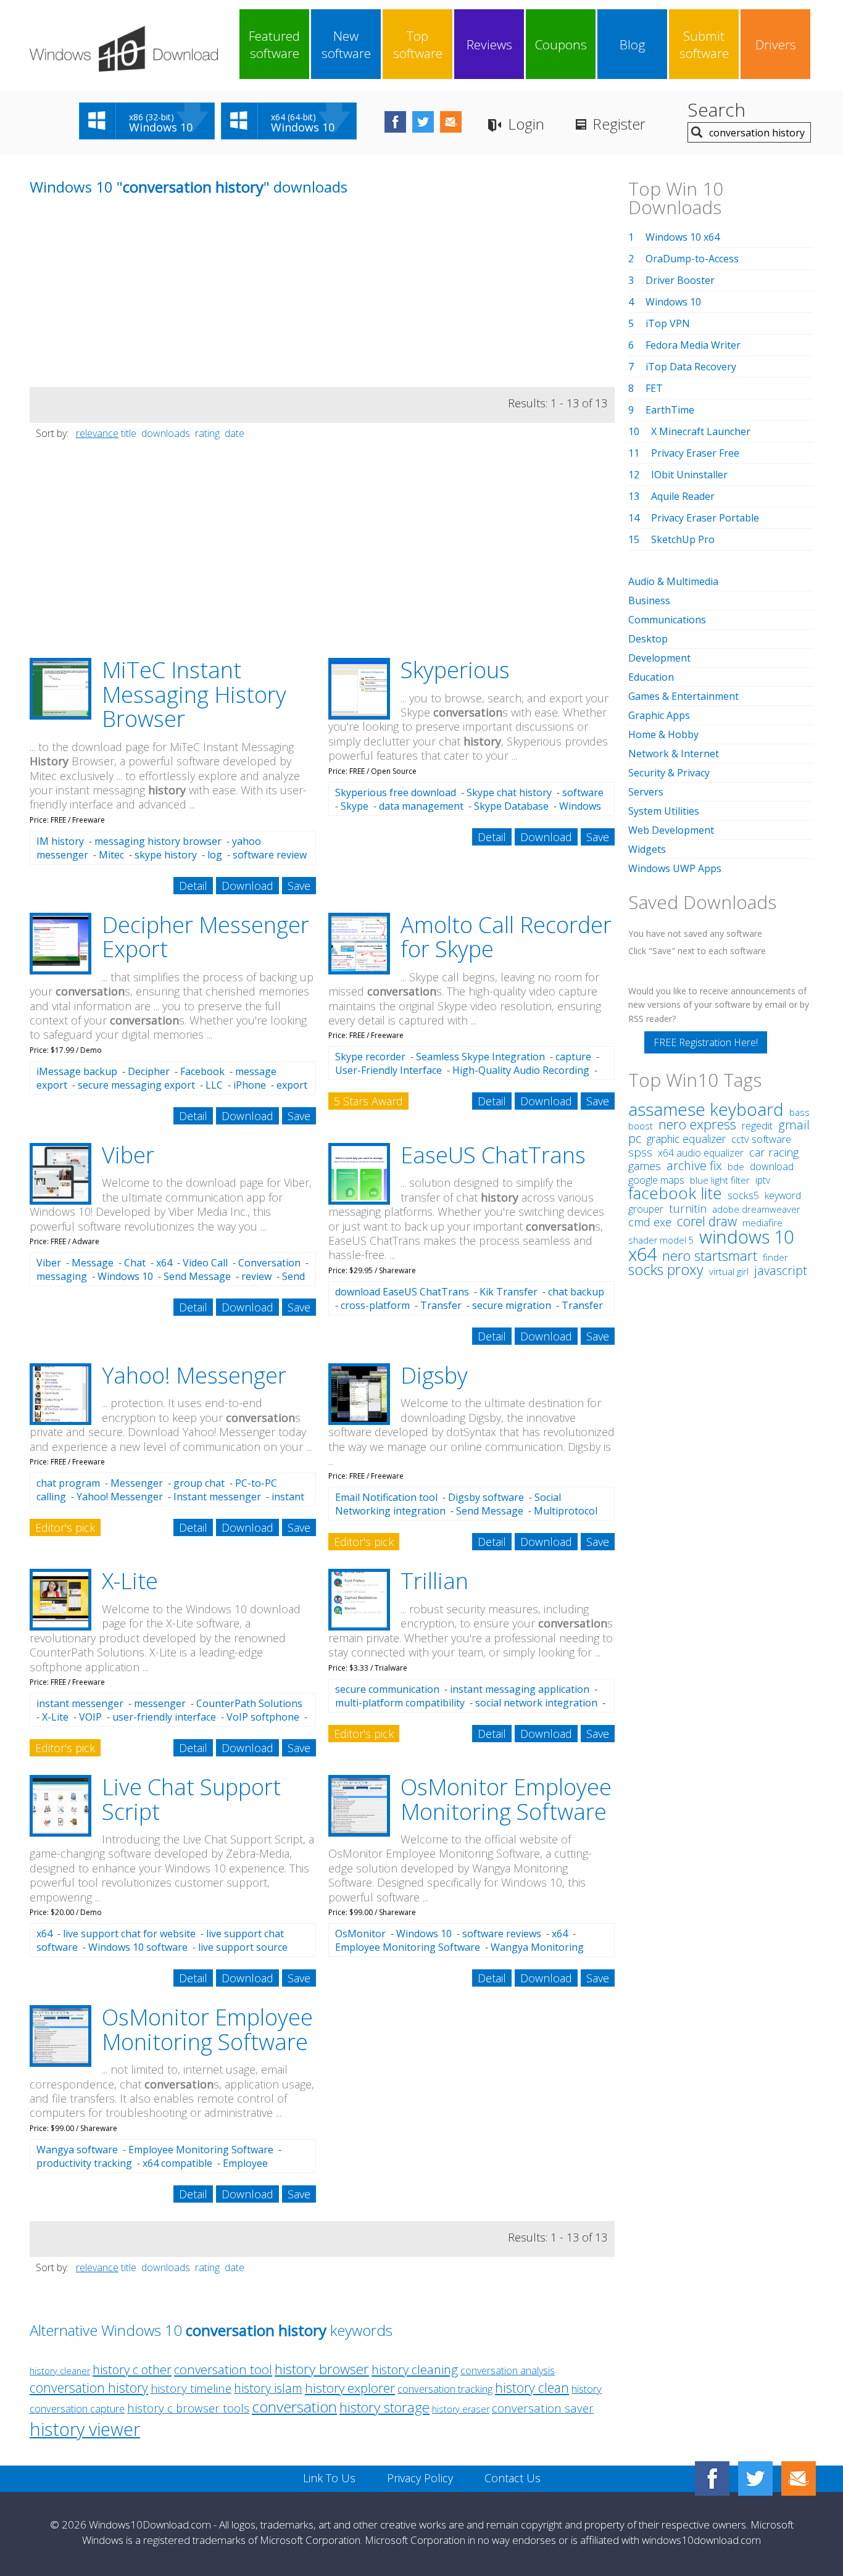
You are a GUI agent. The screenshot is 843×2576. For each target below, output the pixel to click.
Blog (633, 44)
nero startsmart (710, 1256)
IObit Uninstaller (689, 475)
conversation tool (223, 2369)
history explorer (350, 2388)
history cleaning (415, 2369)
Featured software (274, 44)
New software (346, 44)
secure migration (512, 1305)
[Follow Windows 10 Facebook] (395, 122)
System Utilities (664, 811)
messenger (160, 1703)
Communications (667, 620)
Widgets (647, 849)
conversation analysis (508, 2370)
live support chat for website (129, 1934)
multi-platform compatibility (400, 1703)
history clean (532, 2387)
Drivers (776, 44)
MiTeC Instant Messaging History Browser (194, 694)
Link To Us (329, 2478)
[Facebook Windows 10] (712, 2478)
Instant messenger (217, 1497)
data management (421, 806)
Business (649, 600)
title (129, 433)
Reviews (489, 44)
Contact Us (513, 2478)
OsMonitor (360, 1934)
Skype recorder (370, 1057)
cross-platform (375, 1305)
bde (736, 1166)
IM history (60, 841)
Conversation (269, 1263)
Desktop (648, 639)
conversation (294, 2407)
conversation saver (543, 2408)
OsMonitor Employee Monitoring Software (506, 1799)
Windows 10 (125, 1276)
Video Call (205, 1263)
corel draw (707, 1221)
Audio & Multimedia (673, 581)
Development (659, 658)
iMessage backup (77, 1071)
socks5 (743, 1195)
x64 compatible (177, 2163)
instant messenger (80, 1703)
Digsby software (486, 1497)
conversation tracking (445, 2389)
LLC (214, 1085)
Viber (128, 1155)
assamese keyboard (706, 1109)
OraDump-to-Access (692, 259)
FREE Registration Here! (706, 1042)
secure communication (387, 1689)
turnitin (688, 1208)
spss (640, 1152)
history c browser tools (188, 2408)
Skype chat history (509, 792)
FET (654, 388)
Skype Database (511, 806)
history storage (384, 2407)
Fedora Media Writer (693, 345)
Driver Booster (680, 280)
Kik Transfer (509, 1292)
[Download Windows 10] (124, 49)
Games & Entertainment (683, 696)
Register (619, 124)
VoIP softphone (263, 1717)
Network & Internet (674, 754)
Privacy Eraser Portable (705, 518)
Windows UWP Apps (675, 868)
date (235, 433)
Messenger (137, 1483)
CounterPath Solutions (249, 1703)
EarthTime (670, 410)
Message (93, 1263)
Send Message (197, 1276)
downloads (166, 433)
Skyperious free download (396, 792)
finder (775, 1257)
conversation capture (77, 2408)
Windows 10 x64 (683, 237)
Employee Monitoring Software (408, 1947)
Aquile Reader (683, 496)
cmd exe (650, 1222)
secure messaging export (136, 1085)
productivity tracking (84, 2163)
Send (293, 1276)
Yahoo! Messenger (194, 1375)
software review (270, 855)
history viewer (85, 2429)
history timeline (191, 2388)
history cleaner (60, 2371)
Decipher (149, 1071)
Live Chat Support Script (191, 1799)
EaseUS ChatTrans (493, 1155)
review (256, 1276)
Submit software (704, 44)
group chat (199, 1483)
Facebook (202, 1071)
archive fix (694, 1165)
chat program (68, 1483)
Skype (355, 806)
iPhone (250, 1085)
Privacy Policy (420, 2478)
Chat (135, 1263)
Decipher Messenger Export (206, 937)
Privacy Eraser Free (695, 453)
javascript (781, 1270)
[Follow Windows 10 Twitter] (423, 122)
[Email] (799, 2478)
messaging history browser (158, 841)
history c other (132, 2369)
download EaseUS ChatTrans (402, 1292)
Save (299, 886)
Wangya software (77, 2150)
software (583, 792)
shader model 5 (661, 1240)
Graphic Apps (659, 715)
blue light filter (720, 1180)
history (587, 2389)
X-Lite (130, 1581)
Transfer (441, 1305)
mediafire (762, 1223)
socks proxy (666, 1269)
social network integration (536, 1703)
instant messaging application (520, 1689)
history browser (322, 2369)
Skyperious (455, 670)
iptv (763, 1180)
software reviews (502, 1934)
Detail (193, 886)
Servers (646, 792)
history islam (268, 2388)
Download (247, 886)
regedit (757, 1126)
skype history (166, 855)
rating (207, 433)
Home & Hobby (663, 734)
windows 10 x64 (711, 1245)
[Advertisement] (122, 301)
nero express (697, 1124)
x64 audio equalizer (701, 1153)
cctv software (761, 1139)
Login (526, 124)
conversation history (89, 2387)
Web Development (671, 830)
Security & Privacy (669, 773)
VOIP (90, 1717)
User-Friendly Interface (388, 1070)
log (215, 855)
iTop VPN (668, 323)
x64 (164, 1263)
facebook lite (675, 1193)
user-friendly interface (164, 1717)
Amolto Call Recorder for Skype (506, 937)
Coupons (561, 44)
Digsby (434, 1375)
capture (573, 1057)
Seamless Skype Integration (480, 1057)
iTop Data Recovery (691, 367)
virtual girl (729, 1271)
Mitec (111, 855)
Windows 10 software (138, 1947)
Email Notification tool (386, 1497)
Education (651, 677)
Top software (418, 44)
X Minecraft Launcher (701, 431)
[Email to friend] (451, 122)
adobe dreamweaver (756, 1209)
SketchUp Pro (683, 539)
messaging (62, 1276)
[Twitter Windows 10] (755, 2478)
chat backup (576, 1292)
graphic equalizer (686, 1139)
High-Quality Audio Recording (521, 1070)
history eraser (461, 2409)
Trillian (434, 1581)
